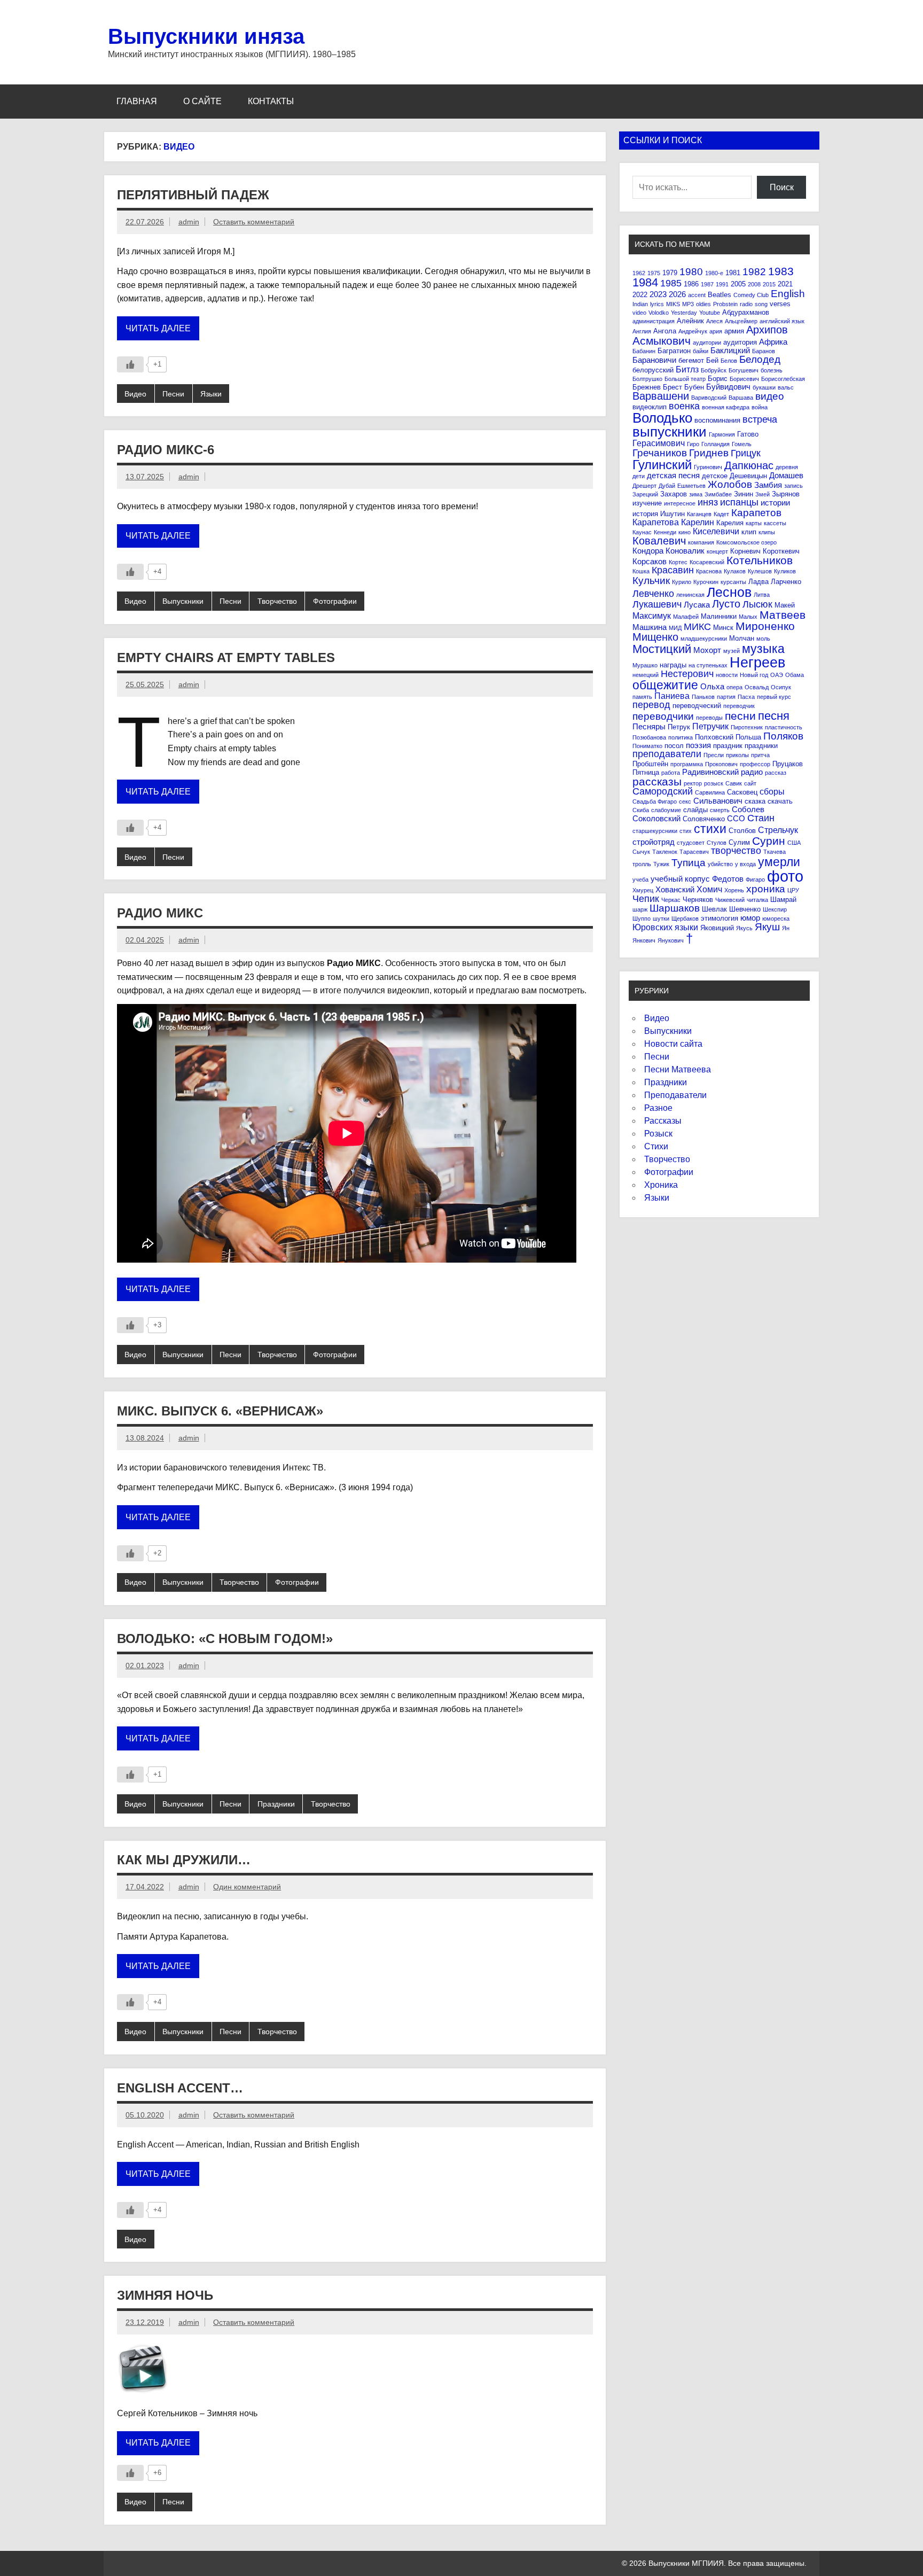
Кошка (641, 571)
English (788, 294)
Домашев (786, 475)
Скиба (641, 810)
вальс (786, 387)
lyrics (657, 304)
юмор (750, 918)
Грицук (746, 453)
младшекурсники (704, 639)
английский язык (782, 321)
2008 (754, 284)
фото (785, 876)
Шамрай (783, 900)
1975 (654, 273)
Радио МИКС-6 (166, 450)
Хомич (709, 889)
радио (752, 772)
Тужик (661, 864)
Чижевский (730, 900)
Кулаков (735, 571)
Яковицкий (717, 928)
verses (780, 304)
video (639, 313)
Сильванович (718, 801)
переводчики (663, 716)
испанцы (739, 502)
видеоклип (650, 407)
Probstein (725, 304)
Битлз (687, 369)
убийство (720, 864)
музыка (763, 649)
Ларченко (786, 582)
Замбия (768, 485)
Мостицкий (662, 649)
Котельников (760, 560)
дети (639, 476)
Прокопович (721, 764)
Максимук (652, 616)
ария (716, 331)
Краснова (709, 571)
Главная (137, 101)
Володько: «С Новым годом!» (225, 1639)
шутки (661, 919)
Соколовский (656, 818)
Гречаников (660, 453)
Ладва (758, 582)
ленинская (690, 595)
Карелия (730, 523)
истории (775, 503)
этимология (719, 918)
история (645, 514)
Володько (662, 418)
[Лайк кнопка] (130, 364)
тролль (642, 864)
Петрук (679, 727)
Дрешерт (644, 486)
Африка (773, 342)
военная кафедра (726, 407)
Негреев (757, 662)
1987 (707, 284)
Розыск (658, 1134)
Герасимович (659, 443)
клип (749, 532)
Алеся (714, 321)
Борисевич (744, 379)
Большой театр (685, 379)
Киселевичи (716, 531)
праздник (728, 746)
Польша (748, 737)
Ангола (665, 331)
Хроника (661, 1185)
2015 (769, 284)
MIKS (673, 304)
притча (760, 755)
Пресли (714, 755)
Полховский (714, 737)
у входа (745, 864)
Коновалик (685, 551)
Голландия (715, 444)
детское (715, 476)
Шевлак (714, 909)
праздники (761, 746)
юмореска (776, 919)
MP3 (688, 304)
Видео (135, 394)
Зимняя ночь (165, 2295)
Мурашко (645, 665)
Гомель (742, 444)
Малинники (719, 616)
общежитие (665, 685)
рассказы (657, 781)
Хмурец (643, 890)
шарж (640, 909)
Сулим (739, 842)
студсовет (691, 843)
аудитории (707, 343)
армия (734, 331)
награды (673, 665)
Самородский (663, 791)
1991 (722, 284)
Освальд (757, 687)
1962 (639, 273)
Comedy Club (751, 295)
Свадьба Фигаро (655, 801)
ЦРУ (793, 890)
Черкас (671, 900)
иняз (708, 502)
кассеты (775, 523)
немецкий (646, 675)
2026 (677, 294)
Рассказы (663, 1121)
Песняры (649, 726)
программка (687, 764)
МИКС (697, 627)
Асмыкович (662, 341)
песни (740, 716)
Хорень (734, 890)
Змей (762, 494)
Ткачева (775, 852)
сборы (772, 791)
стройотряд (654, 842)
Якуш (767, 927)
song (761, 304)
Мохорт (707, 650)
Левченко (653, 594)
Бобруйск (714, 370)
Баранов (764, 351)
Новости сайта (673, 1044)
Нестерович (687, 674)
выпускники (670, 432)
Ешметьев (691, 486)
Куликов (785, 571)
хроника (766, 889)
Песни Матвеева (678, 1069)
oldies (703, 304)
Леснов (729, 592)
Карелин (698, 522)
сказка (755, 801)
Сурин (769, 841)
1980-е (714, 273)
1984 (645, 282)
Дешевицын (748, 476)
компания (701, 542)
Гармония (722, 434)
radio (746, 304)
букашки (764, 387)
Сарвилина (710, 792)
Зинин (744, 494)
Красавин (673, 570)
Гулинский (662, 465)
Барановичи (654, 360)
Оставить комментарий (254, 222)
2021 (785, 284)
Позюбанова (649, 737)
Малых (748, 617)
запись (793, 486)
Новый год (754, 675)
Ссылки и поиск (663, 140)
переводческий (697, 706)
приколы (737, 755)
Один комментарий (247, 1887)
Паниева (672, 696)
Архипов (767, 330)
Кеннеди (665, 532)
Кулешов (760, 571)
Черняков (698, 900)
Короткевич (781, 551)
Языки (211, 394)
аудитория (740, 342)
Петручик (710, 726)
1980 (691, 272)
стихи (710, 829)
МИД (675, 628)
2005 (738, 284)
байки (701, 351)
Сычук (641, 852)
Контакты (271, 101)
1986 (691, 284)
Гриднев (709, 453)
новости (727, 675)
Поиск (782, 187)
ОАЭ (777, 675)
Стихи (656, 1146)
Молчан (742, 638)
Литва (762, 595)
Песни (173, 394)
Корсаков (650, 561)
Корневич (745, 551)
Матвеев (783, 615)
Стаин (761, 818)
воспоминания (717, 420)
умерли (779, 862)
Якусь (744, 928)
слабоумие (666, 810)
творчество (736, 851)
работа (671, 773)
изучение (647, 503)
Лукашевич (657, 604)
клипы (767, 532)
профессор (755, 764)
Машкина (650, 627)
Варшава (741, 398)
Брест (672, 387)
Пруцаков (788, 764)
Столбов (742, 831)
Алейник (690, 321)
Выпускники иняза (206, 36)
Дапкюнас (749, 465)
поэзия (698, 745)
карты (754, 523)
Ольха (712, 686)
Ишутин (672, 514)
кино (685, 532)
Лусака (697, 605)
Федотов (728, 879)
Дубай (667, 486)
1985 (671, 283)
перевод (651, 705)
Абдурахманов (746, 312)
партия (726, 697)
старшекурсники (655, 831)
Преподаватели (675, 1095)
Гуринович (708, 467)
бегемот (691, 360)
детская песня (673, 475)
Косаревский (707, 562)
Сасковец (742, 792)
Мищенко (655, 637)
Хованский (675, 889)
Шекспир (775, 909)
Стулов (717, 843)
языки (686, 927)
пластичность (784, 727)
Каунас (642, 532)
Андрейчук (693, 331)
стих (686, 831)
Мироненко (765, 626)
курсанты (733, 582)
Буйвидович (728, 387)
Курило (682, 582)
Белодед (760, 359)
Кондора (648, 551)
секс (685, 801)
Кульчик (651, 581)
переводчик (739, 706)
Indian (640, 304)
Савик (734, 783)
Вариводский (709, 398)
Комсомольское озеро (746, 542)
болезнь (772, 370)
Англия (642, 331)
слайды (695, 810)
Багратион (674, 351)
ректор (693, 783)
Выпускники (183, 601)
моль (763, 639)
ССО (736, 818)
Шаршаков (675, 908)
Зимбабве (718, 494)
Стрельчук (778, 830)
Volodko (659, 313)
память (642, 697)
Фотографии (335, 601)
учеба (640, 880)
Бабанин (644, 351)
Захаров (674, 494)
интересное (680, 503)
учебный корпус (680, 879)
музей (732, 651)
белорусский (653, 370)
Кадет (721, 514)
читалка (757, 900)
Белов (729, 361)
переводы (709, 718)
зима (696, 494)
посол (674, 746)
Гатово (748, 434)
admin (189, 222)
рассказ (776, 773)
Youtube (710, 313)
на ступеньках (708, 665)
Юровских (652, 927)
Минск (723, 628)
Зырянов (786, 494)
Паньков (703, 697)
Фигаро (755, 880)
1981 (733, 273)
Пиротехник (747, 727)
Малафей (686, 617)
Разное (658, 1108)
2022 (640, 295)
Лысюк (757, 604)
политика (680, 737)
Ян (786, 928)
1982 (754, 272)
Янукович (671, 940)
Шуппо (642, 919)
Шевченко (745, 909)
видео (770, 396)
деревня (787, 467)
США (794, 843)
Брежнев (647, 387)
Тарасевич (694, 852)
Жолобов (730, 484)
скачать (780, 801)
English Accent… (180, 2088)
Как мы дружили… (184, 1860)
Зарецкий (645, 494)
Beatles (719, 295)
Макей (785, 605)
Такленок (665, 852)
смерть (720, 810)
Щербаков (685, 919)
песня (774, 716)
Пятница (646, 772)
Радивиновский (710, 772)
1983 (781, 271)
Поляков (783, 736)
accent (697, 295)
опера (734, 687)
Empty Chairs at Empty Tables (226, 657)
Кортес (678, 562)
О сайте (202, 101)
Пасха (746, 697)
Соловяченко (704, 819)
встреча (760, 419)
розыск (714, 783)
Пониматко (647, 746)
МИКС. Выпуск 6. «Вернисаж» (220, 1411)
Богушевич (744, 370)
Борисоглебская (783, 379)
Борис (718, 379)
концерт (717, 551)
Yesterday (684, 313)
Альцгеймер (741, 321)
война (760, 407)
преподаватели (667, 754)
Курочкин (706, 582)
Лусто (726, 604)
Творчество (277, 601)
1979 (670, 273)
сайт (750, 783)
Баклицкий (730, 350)
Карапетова (656, 522)
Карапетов (756, 513)
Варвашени (661, 396)
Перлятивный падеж (193, 195)
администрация (654, 321)
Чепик (646, 899)
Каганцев (699, 514)
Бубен (694, 387)
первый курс (774, 697)
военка (684, 406)
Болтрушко (647, 379)
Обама (795, 675)
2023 (658, 294)
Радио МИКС (160, 913)
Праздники (276, 1804)
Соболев (748, 809)
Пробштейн (650, 764)
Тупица (689, 863)
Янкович (644, 940)
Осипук (781, 687)
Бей (712, 360)
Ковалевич (659, 541)
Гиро (693, 444)
